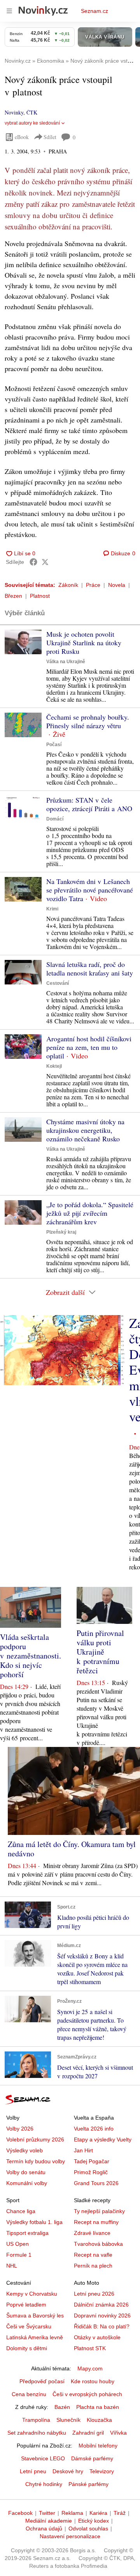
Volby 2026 (20, 2129)
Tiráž (120, 2513)
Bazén (62, 2407)
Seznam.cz (94, 11)
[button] (23, 642)
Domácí (55, 819)
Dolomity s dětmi (27, 2348)
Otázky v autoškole (97, 2337)
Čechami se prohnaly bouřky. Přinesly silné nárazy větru (88, 721)
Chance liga (21, 2211)
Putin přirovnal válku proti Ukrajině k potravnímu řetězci (100, 1652)
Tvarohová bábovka (98, 2244)
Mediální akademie (49, 2521)
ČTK (32, 112)
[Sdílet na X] (45, 562)
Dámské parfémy (92, 2458)
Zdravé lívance (92, 2233)
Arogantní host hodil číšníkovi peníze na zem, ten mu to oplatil (89, 1047)
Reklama (72, 2513)
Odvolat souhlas (88, 2528)
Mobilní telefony (98, 2446)
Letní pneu (33, 2471)
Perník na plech (93, 2266)
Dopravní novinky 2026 (102, 2315)
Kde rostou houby (93, 2381)
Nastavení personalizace (70, 2536)
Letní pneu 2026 (94, 2294)
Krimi (52, 909)
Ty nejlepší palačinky (99, 2211)
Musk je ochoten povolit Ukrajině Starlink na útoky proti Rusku (84, 643)
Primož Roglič (91, 2172)
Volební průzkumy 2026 (35, 2139)
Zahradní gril (88, 2433)
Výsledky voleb (24, 2150)
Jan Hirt (83, 2150)
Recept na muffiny (96, 2222)
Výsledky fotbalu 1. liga (34, 2222)
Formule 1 (19, 2255)
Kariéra (98, 2513)
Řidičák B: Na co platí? (102, 2326)
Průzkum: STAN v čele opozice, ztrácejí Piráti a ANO (89, 804)
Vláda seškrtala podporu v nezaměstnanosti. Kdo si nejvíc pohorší (31, 1656)
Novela (117, 585)
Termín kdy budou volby (36, 2161)
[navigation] (9, 11)
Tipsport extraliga (27, 2233)
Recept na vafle (93, 2255)
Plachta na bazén (98, 2407)
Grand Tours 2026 (96, 2183)
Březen (13, 596)
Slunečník (68, 2420)
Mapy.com (90, 2368)
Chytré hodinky (44, 2484)
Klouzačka (99, 2420)
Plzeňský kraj (61, 1232)
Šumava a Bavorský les (35, 2315)
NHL (12, 2266)
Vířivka (118, 2433)
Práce (93, 585)
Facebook (20, 2513)
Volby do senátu (26, 2172)
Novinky (14, 112)
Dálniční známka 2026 (101, 2305)
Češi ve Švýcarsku (29, 2326)
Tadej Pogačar (92, 2161)
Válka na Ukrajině (66, 662)
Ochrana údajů (44, 2528)
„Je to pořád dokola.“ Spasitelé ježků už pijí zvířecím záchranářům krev (90, 1213)
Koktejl (54, 1066)
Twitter (47, 2513)
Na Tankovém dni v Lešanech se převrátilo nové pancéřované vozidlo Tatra (90, 890)
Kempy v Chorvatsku (32, 2294)
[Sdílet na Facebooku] (33, 562)
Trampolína (36, 2420)
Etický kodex (94, 2521)
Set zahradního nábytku (37, 2433)
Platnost (40, 596)
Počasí (54, 745)
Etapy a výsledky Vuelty (103, 2139)
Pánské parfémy (88, 2484)
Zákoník (68, 585)
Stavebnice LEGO (43, 2458)
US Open (17, 2244)
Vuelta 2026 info (94, 2129)
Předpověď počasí (42, 2381)
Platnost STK (90, 2348)
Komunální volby (27, 2183)
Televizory (102, 2471)
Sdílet (50, 137)
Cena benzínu (29, 2394)
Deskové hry (68, 2471)
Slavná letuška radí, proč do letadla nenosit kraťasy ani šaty (90, 968)
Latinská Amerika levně (35, 2337)
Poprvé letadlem (26, 2305)
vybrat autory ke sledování (32, 123)
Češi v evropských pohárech (87, 2394)
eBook (22, 137)
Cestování (58, 983)
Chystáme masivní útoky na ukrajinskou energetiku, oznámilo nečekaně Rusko (85, 1130)
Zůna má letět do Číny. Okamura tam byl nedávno (72, 1849)
